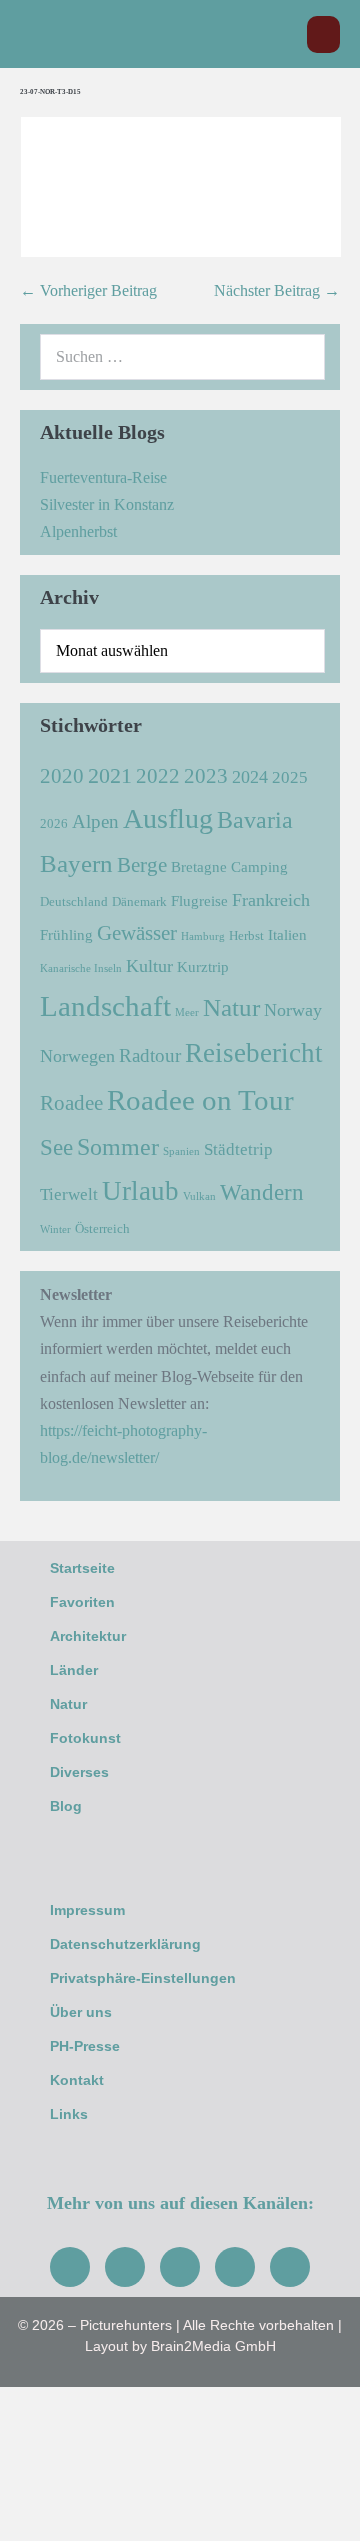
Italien (287, 934)
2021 (110, 775)
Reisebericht (254, 1053)
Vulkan (199, 1196)
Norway (293, 1010)
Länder (74, 1670)
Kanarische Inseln (81, 968)
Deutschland (74, 901)
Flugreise (199, 900)
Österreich (102, 1228)
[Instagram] (125, 2267)
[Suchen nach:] (182, 356)
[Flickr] (235, 2267)
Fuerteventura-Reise (103, 477)
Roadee (71, 1103)
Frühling (66, 934)
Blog (66, 1806)
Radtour (150, 1055)
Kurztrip (203, 966)
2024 (250, 777)
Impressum (87, 1910)
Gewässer (137, 933)
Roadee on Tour (200, 1100)
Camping (259, 866)
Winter (55, 1229)
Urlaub (140, 1191)
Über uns (81, 2012)
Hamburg (203, 936)
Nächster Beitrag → (277, 290)
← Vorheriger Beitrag (88, 290)
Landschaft (105, 1006)
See (56, 1147)
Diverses (79, 1772)
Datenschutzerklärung (125, 1944)
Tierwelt (69, 1194)
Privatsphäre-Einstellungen (143, 1978)
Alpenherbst (78, 531)
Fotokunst (85, 1738)
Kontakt (77, 2080)
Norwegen (77, 1056)
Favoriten (82, 1602)
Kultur (149, 966)
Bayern (76, 863)
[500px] (290, 2267)
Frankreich (271, 900)
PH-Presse (85, 2046)
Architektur (88, 1636)
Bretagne (199, 866)
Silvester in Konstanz (107, 504)
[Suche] (299, 357)
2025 (290, 777)
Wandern (262, 1192)
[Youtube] (180, 2267)
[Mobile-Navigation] (323, 34)
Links (69, 2114)
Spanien (181, 1151)
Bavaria (255, 819)
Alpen (95, 821)
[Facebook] (70, 2267)
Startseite (82, 1568)
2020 (62, 776)
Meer (187, 1012)
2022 (158, 776)
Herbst (246, 935)
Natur (231, 1007)
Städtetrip (238, 1149)
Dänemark (139, 901)
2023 (206, 776)
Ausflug (168, 818)
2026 (54, 823)
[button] (281, 34)
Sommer (118, 1146)
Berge (142, 865)
